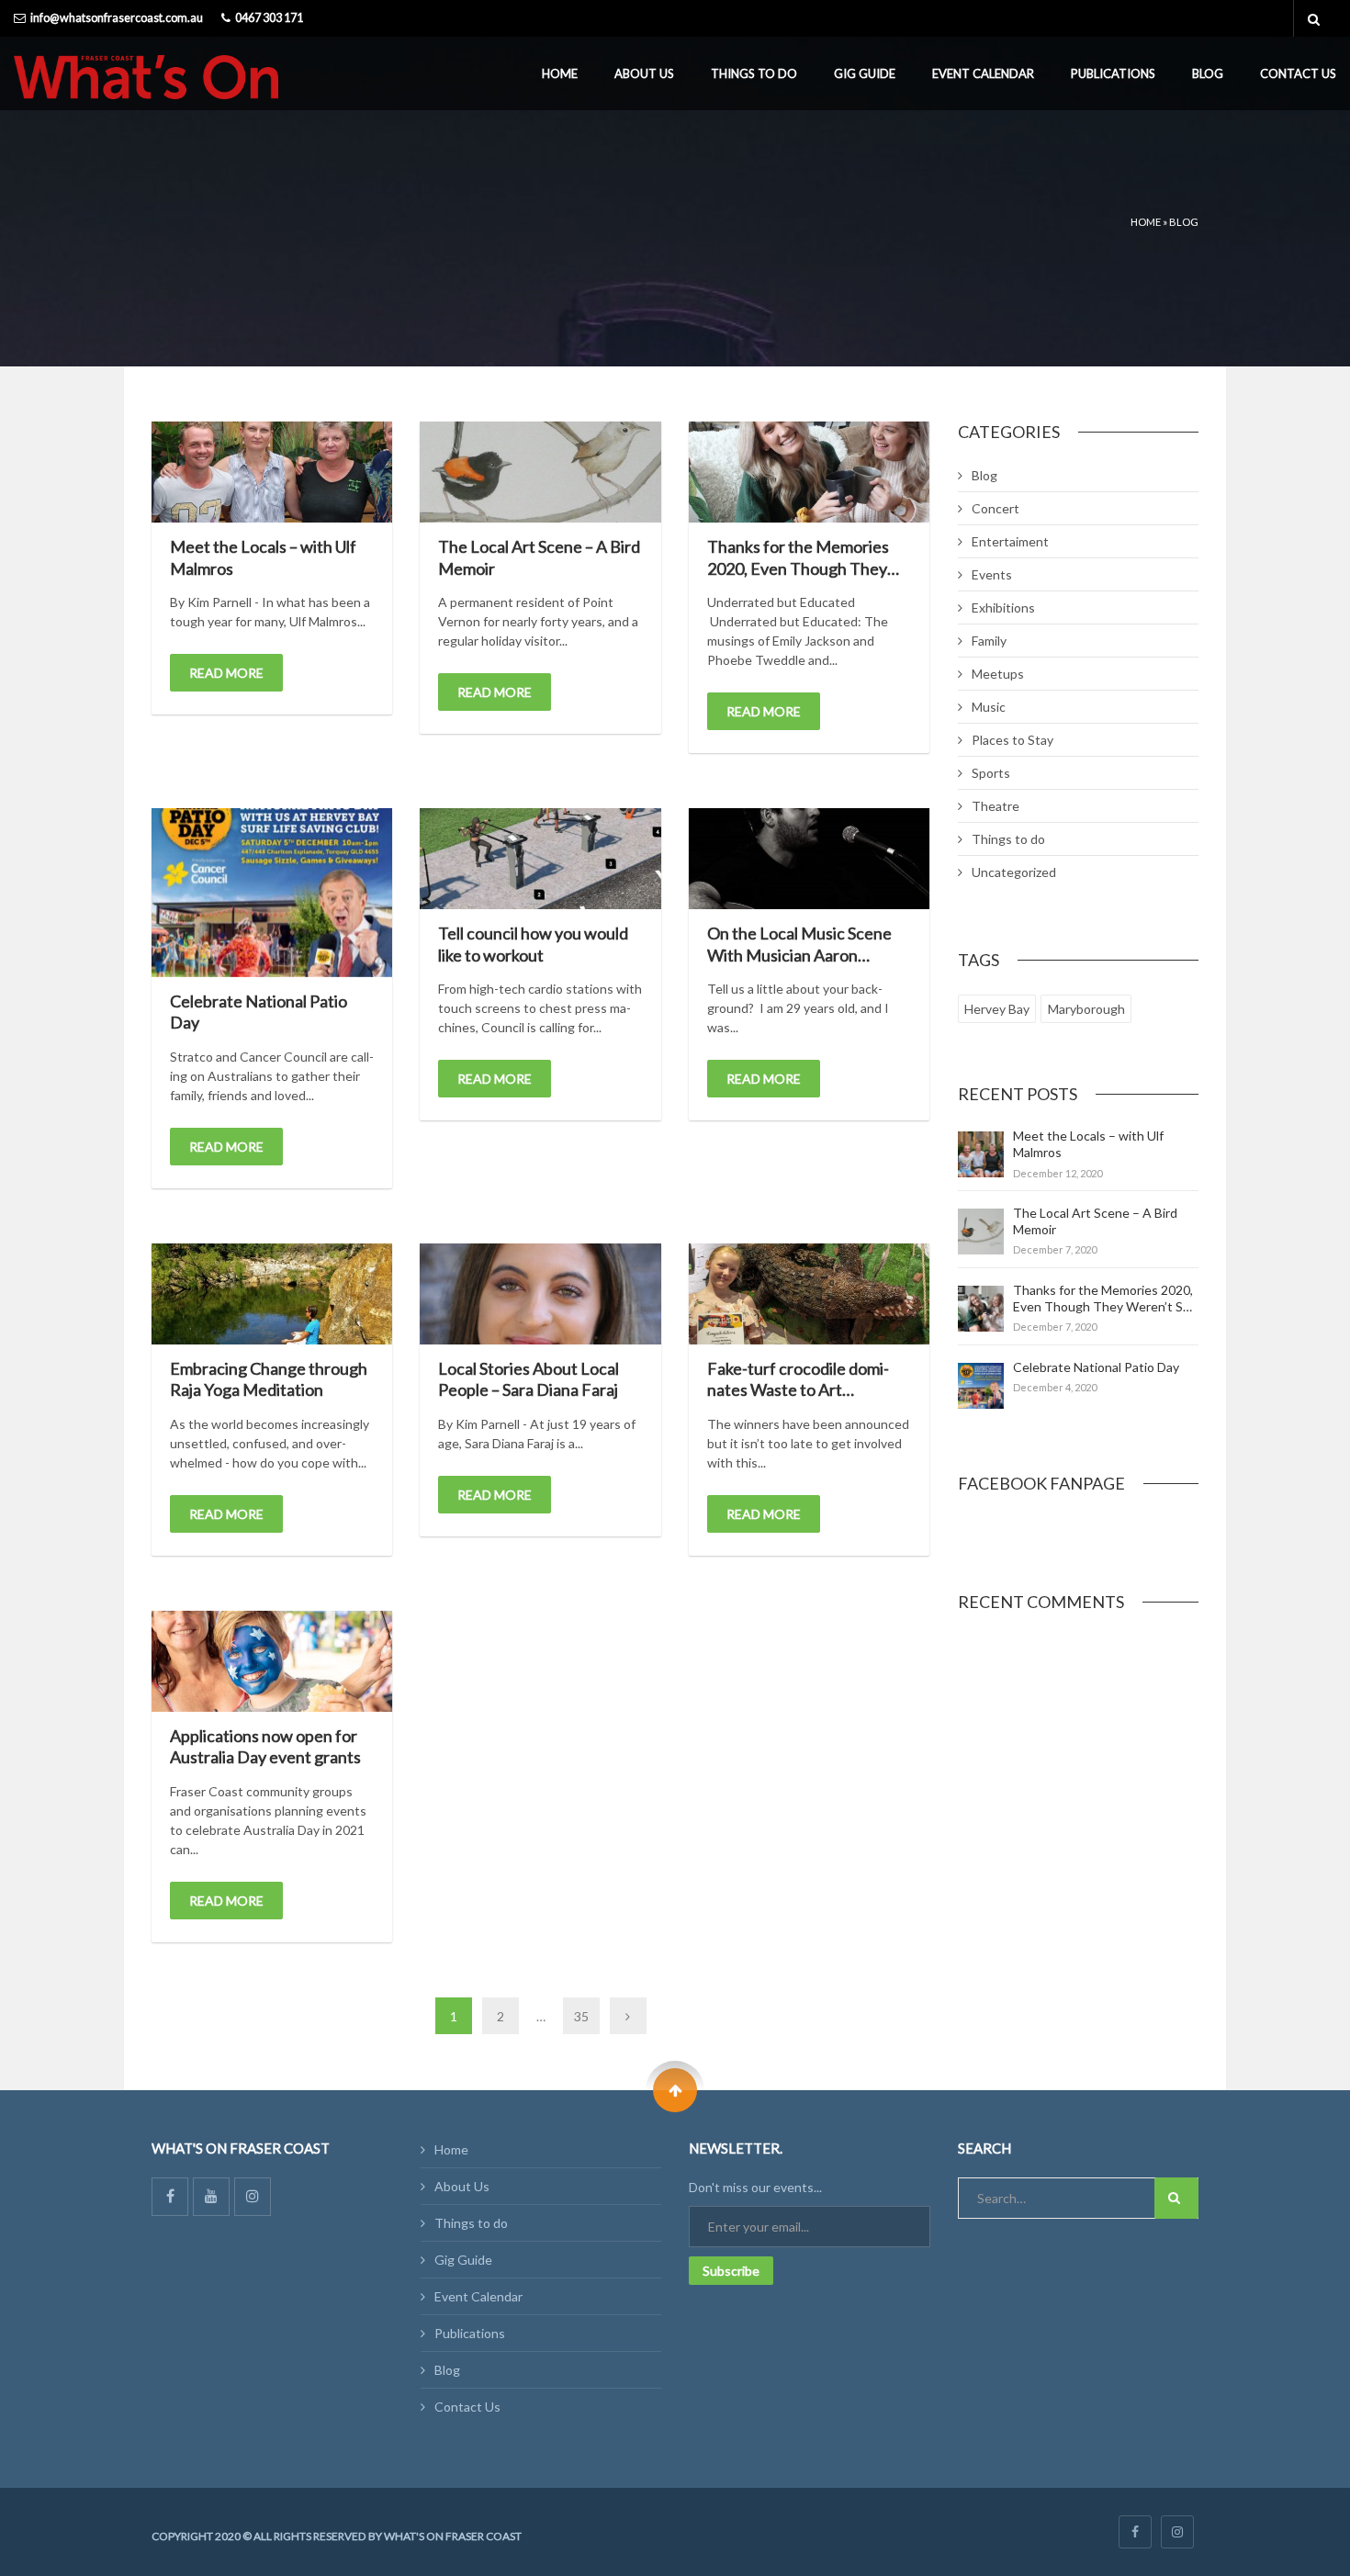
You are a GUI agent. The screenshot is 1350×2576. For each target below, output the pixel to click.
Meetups (998, 674)
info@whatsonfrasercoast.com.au (117, 18)
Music (989, 707)
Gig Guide (865, 73)
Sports (991, 773)
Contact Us (1298, 73)
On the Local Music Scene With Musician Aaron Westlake (799, 955)
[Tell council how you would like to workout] (540, 859)
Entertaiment (1010, 541)
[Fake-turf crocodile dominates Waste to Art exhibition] (809, 1294)
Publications (1113, 73)
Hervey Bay (997, 1009)
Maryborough (1086, 1009)
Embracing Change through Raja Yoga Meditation (269, 1379)
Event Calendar (983, 73)
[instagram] (1177, 2532)
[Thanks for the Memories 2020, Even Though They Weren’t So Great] (809, 472)
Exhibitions (1003, 607)
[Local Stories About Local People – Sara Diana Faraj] (540, 1294)
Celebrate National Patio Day (1096, 1367)
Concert (996, 508)
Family (989, 641)
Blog (1208, 73)
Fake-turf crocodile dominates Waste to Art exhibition (798, 1390)
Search (1176, 2198)
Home (560, 73)
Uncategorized (1014, 872)
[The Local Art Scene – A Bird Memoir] (540, 472)
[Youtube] (211, 2197)
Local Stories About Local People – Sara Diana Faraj (529, 1379)
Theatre (996, 806)
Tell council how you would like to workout (533, 944)
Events (992, 574)
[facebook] (1135, 2532)
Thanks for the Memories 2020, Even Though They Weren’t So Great (798, 568)
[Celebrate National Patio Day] (272, 893)
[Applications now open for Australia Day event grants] (272, 1661)
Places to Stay (1012, 740)
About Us (644, 73)
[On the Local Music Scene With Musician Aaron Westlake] (809, 859)
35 (581, 2016)
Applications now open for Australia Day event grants (265, 1746)
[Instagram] (253, 2197)
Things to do (754, 73)
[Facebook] (170, 2197)
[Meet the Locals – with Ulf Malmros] (272, 472)
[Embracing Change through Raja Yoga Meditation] (272, 1294)
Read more (226, 673)
